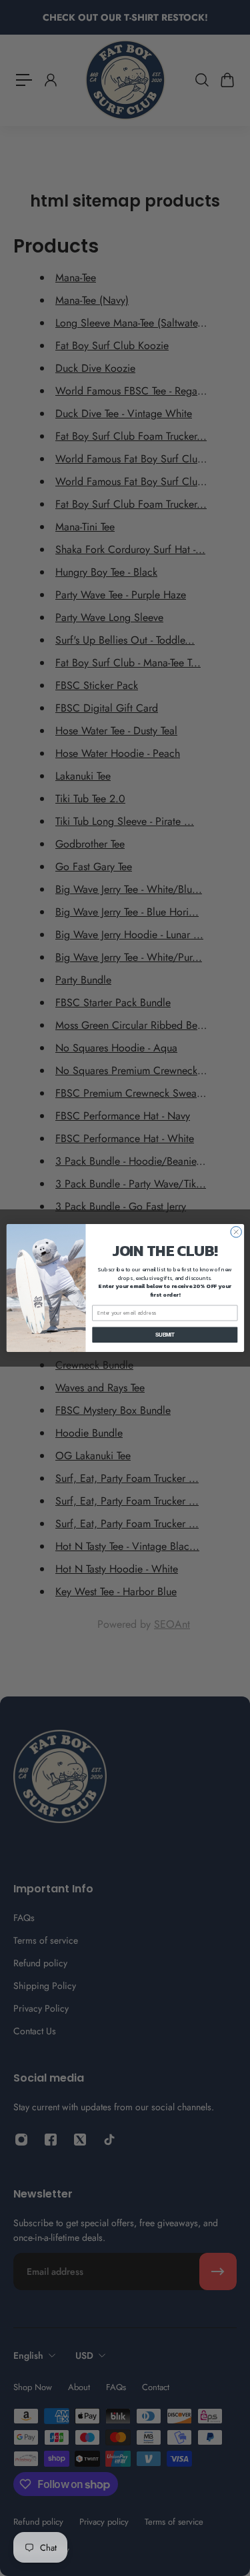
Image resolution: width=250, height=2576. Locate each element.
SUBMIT (164, 1335)
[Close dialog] (235, 1232)
